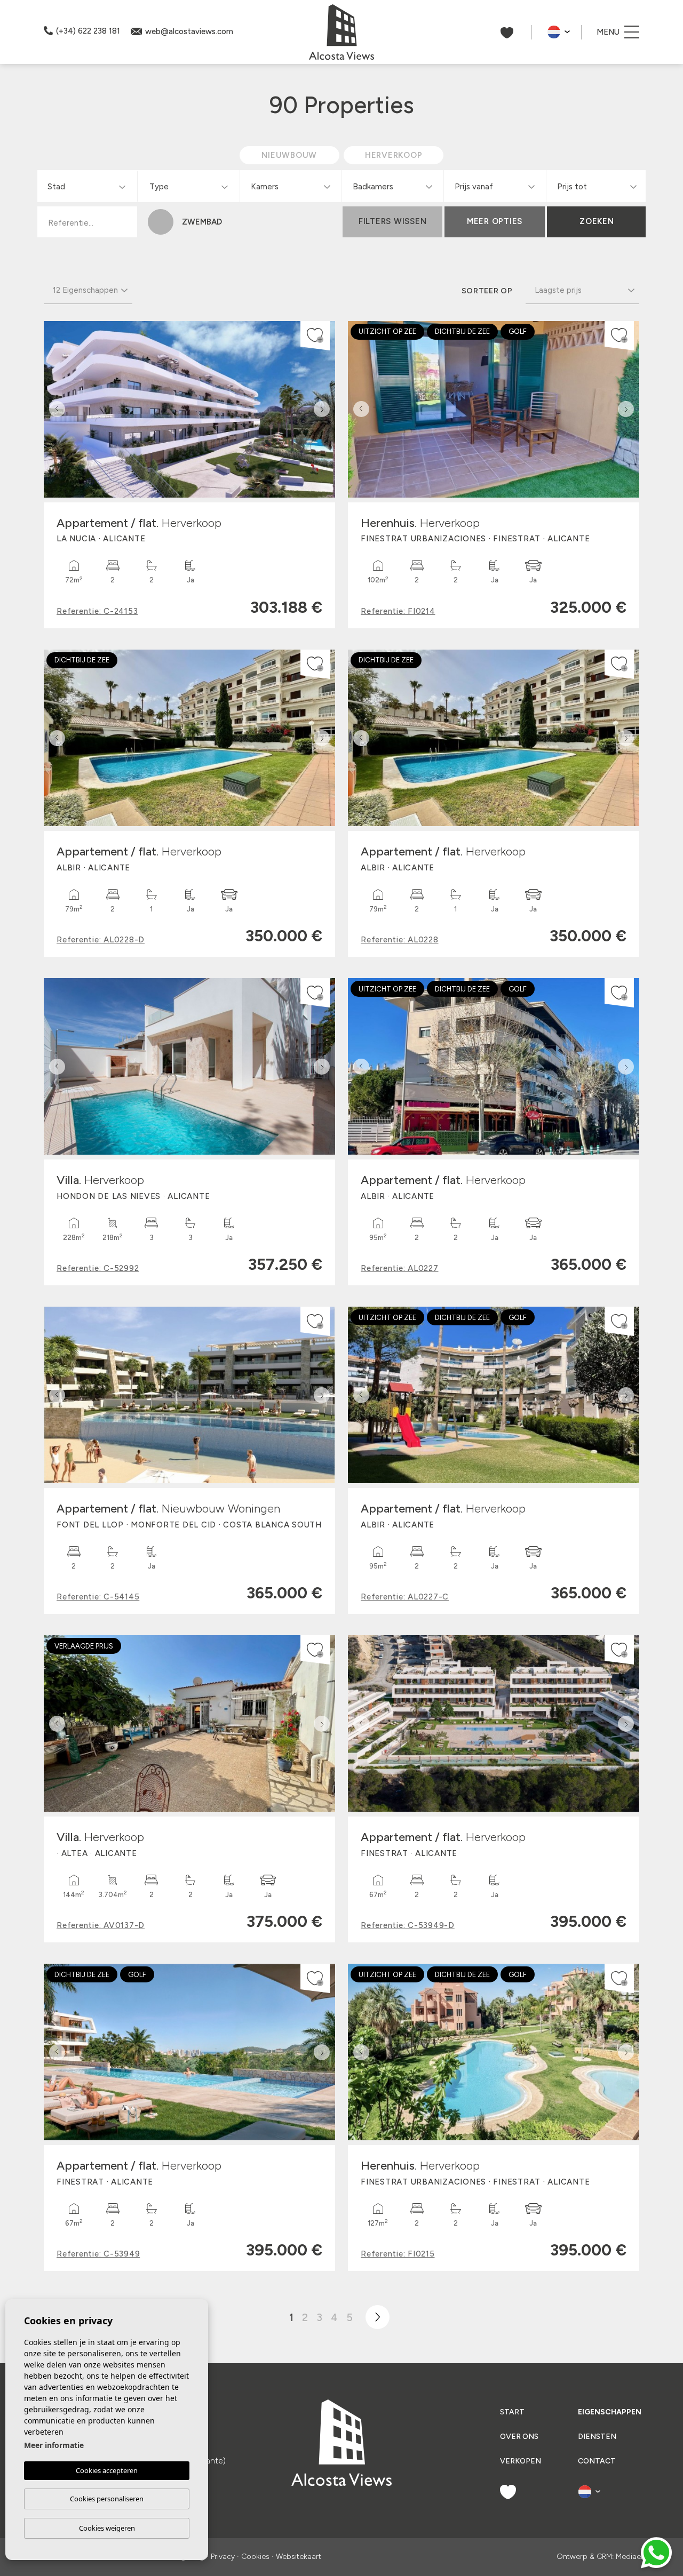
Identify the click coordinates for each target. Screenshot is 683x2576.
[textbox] (89, 187)
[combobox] (86, 186)
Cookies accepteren (107, 2470)
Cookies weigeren (107, 2528)
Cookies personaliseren (107, 2499)
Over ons (519, 2437)
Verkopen (521, 2461)
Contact (597, 2461)
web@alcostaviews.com (189, 31)
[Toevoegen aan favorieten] (315, 336)
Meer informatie (54, 2445)
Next (324, 409)
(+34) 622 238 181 (88, 31)
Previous (54, 409)
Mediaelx (631, 2557)
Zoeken (597, 221)
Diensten (597, 2437)
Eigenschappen (609, 2412)
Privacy (223, 2557)
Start (512, 2412)
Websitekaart (299, 2557)
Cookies (255, 2557)
